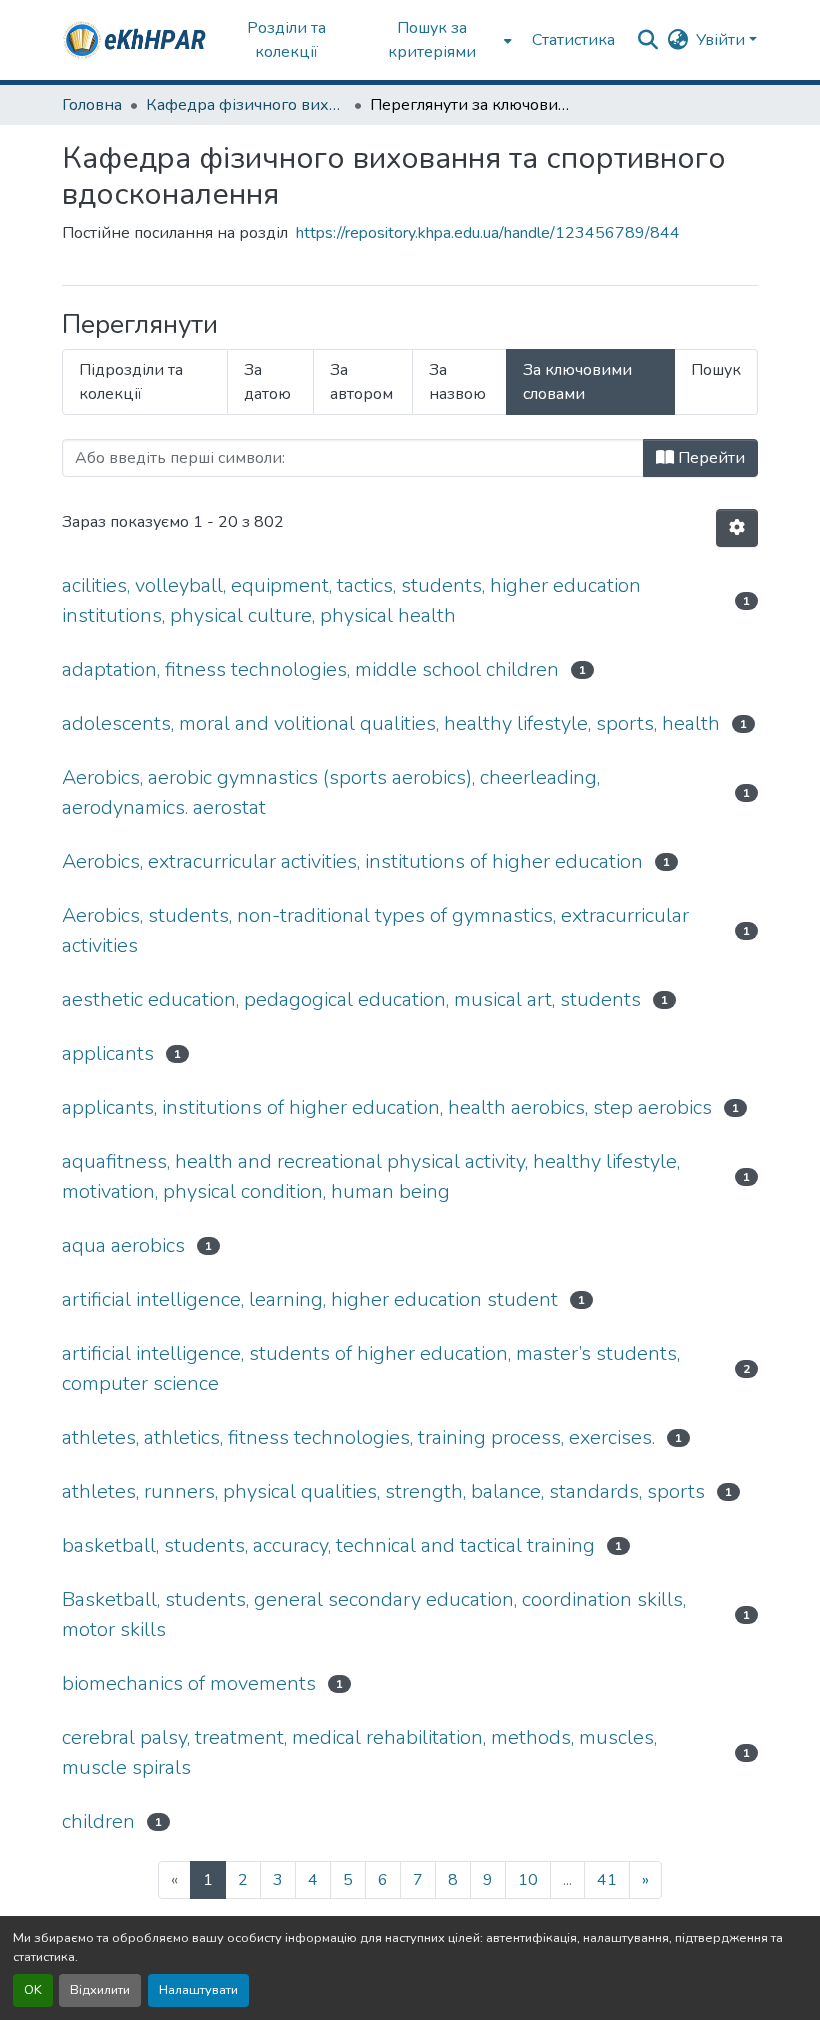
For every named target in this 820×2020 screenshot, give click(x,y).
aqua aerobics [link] (123, 1245)
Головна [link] (92, 105)
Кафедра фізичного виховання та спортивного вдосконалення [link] (246, 105)
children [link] (98, 1821)
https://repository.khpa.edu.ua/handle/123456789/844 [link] (488, 233)
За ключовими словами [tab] (577, 382)
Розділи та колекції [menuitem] (286, 40)
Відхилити (100, 1990)
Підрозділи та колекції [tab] (131, 382)
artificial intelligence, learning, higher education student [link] (310, 1299)
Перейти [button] (709, 458)
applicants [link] (108, 1053)
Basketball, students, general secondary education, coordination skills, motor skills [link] (374, 1614)
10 (528, 1880)
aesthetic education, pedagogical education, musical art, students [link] (351, 999)
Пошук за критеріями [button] (432, 40)
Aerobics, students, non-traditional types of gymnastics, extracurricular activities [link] (375, 930)
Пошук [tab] (716, 370)
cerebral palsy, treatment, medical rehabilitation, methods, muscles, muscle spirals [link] (359, 1752)
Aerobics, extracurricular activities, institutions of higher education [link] (352, 861)
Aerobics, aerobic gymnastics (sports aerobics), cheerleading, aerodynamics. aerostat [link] (331, 792)
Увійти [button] (722, 40)
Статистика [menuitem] (573, 40)
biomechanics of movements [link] (189, 1683)
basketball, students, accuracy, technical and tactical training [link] (328, 1545)
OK (33, 1990)
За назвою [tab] (457, 382)
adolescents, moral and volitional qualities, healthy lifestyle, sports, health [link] (391, 723)
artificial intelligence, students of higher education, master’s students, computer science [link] (371, 1368)
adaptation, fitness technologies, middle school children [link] (310, 669)
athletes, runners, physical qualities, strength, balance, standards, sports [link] (383, 1491)
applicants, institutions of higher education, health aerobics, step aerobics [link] (387, 1107)
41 (607, 1880)
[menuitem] (438, 40)
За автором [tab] (361, 382)
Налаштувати (198, 1990)
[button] (135, 40)
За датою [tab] (267, 382)
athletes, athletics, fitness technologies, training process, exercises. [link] (358, 1437)
